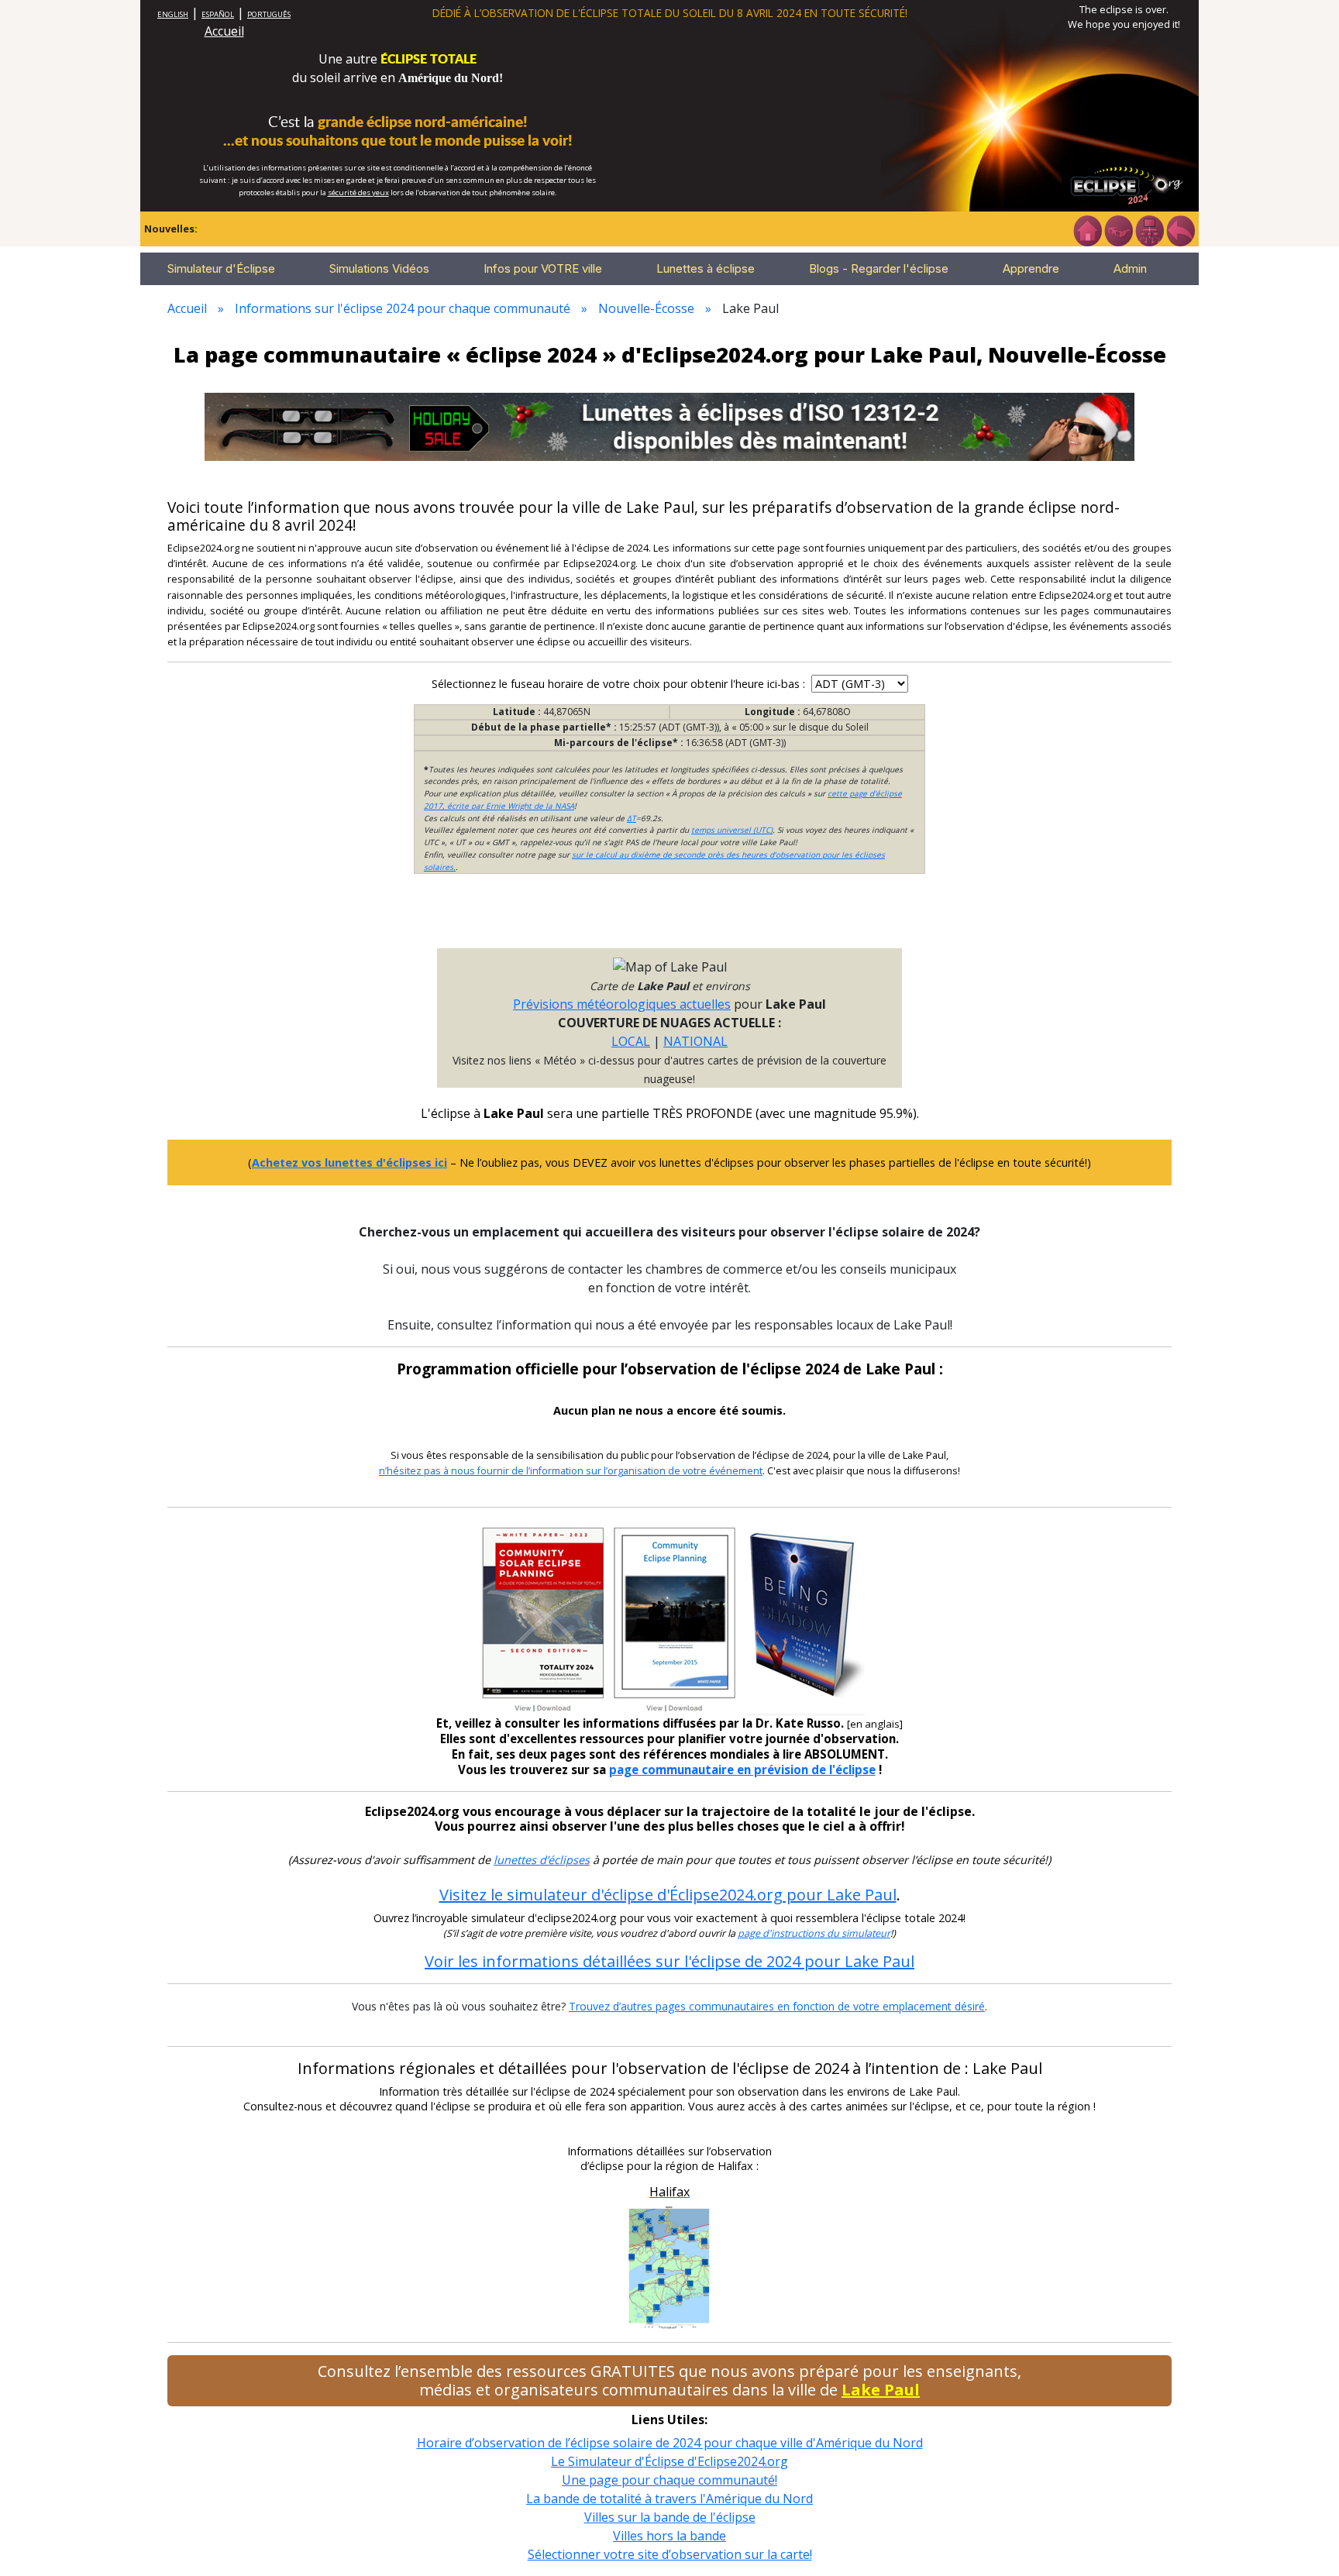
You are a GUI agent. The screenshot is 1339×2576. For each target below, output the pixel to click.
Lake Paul (881, 2390)
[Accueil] (1087, 229)
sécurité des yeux (358, 193)
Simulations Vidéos (379, 268)
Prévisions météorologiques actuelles (622, 1004)
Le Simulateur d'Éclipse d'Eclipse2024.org (669, 2461)
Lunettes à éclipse (706, 268)
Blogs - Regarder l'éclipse (879, 268)
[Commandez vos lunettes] (1118, 229)
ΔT (632, 818)
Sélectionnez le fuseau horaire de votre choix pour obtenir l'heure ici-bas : (620, 684)
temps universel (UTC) (732, 830)
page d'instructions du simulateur (814, 1933)
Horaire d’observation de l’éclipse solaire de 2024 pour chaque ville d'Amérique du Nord (670, 2443)
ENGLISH (173, 14)
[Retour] (1180, 229)
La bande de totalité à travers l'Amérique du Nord (669, 2499)
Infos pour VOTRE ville (543, 268)
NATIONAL (695, 1041)
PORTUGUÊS (269, 14)
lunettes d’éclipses (542, 1860)
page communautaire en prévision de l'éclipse (742, 1769)
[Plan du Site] (1149, 229)
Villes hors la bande (669, 2536)
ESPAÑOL (218, 14)
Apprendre (1031, 268)
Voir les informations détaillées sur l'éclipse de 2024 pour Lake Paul (669, 1961)
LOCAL (631, 1041)
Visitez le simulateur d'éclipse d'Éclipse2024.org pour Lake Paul (668, 1895)
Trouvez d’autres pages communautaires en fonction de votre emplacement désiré (777, 2006)
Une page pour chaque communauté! (669, 2480)
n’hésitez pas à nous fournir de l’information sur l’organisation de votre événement (571, 1471)
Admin (1130, 268)
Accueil (224, 31)
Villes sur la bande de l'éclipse (670, 2517)
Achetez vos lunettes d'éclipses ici (349, 1162)
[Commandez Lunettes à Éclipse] (669, 425)
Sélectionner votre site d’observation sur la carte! (670, 2554)
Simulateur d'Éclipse (221, 268)
